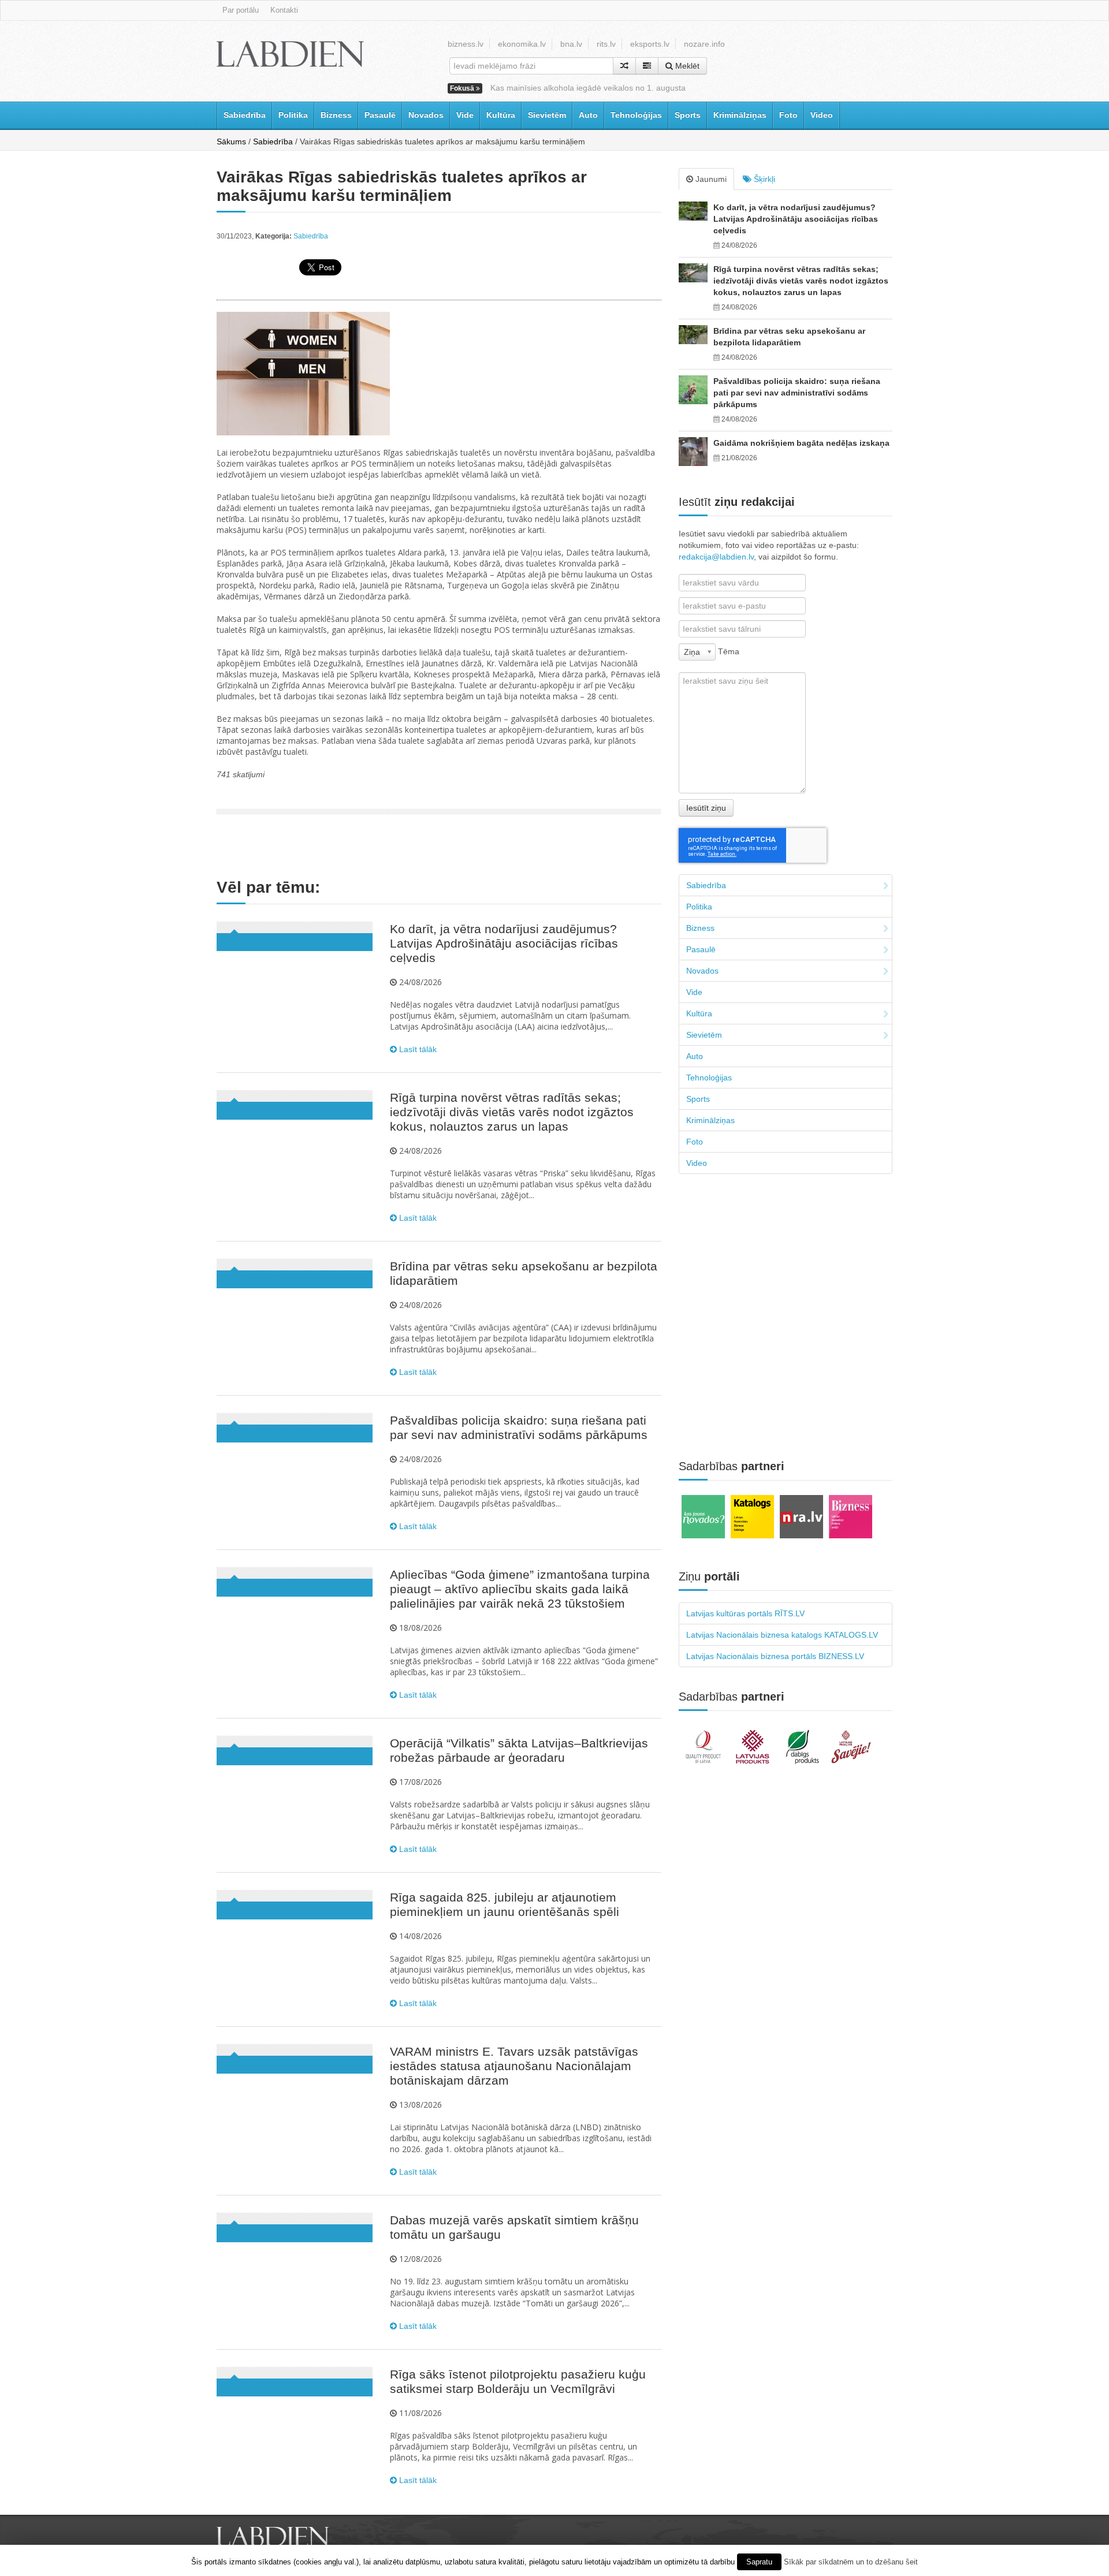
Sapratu (759, 2562)
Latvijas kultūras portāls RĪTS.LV (745, 1613)
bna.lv (571, 44)
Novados (426, 115)
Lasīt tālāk (417, 1049)
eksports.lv (650, 44)
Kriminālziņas (740, 115)
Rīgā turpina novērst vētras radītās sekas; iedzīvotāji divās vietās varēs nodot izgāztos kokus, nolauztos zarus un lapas (512, 1112)
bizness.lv (466, 44)
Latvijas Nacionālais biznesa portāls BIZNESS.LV (775, 1656)
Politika (293, 115)
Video (822, 115)
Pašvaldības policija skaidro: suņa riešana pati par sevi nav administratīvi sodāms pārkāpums (797, 393)
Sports (688, 115)
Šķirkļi (763, 179)
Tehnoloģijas (636, 115)
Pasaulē (380, 115)
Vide (465, 115)
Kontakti (284, 10)
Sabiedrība (245, 115)
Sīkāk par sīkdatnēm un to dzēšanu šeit (851, 2562)
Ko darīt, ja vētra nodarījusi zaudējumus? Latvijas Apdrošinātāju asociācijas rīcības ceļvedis (504, 943)
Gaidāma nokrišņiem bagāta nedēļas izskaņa (801, 443)
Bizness (336, 115)
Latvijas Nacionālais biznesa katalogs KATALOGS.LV (782, 1635)
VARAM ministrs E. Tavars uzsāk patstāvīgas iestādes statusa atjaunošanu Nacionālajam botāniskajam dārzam (514, 2066)
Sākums (231, 141)
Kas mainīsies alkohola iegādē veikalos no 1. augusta (588, 88)
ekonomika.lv (522, 44)
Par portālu (241, 10)
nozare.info (704, 44)
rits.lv (606, 44)
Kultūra (501, 115)
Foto (788, 115)
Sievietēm (547, 115)
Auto (588, 115)
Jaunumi (710, 179)
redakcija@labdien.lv (716, 557)
